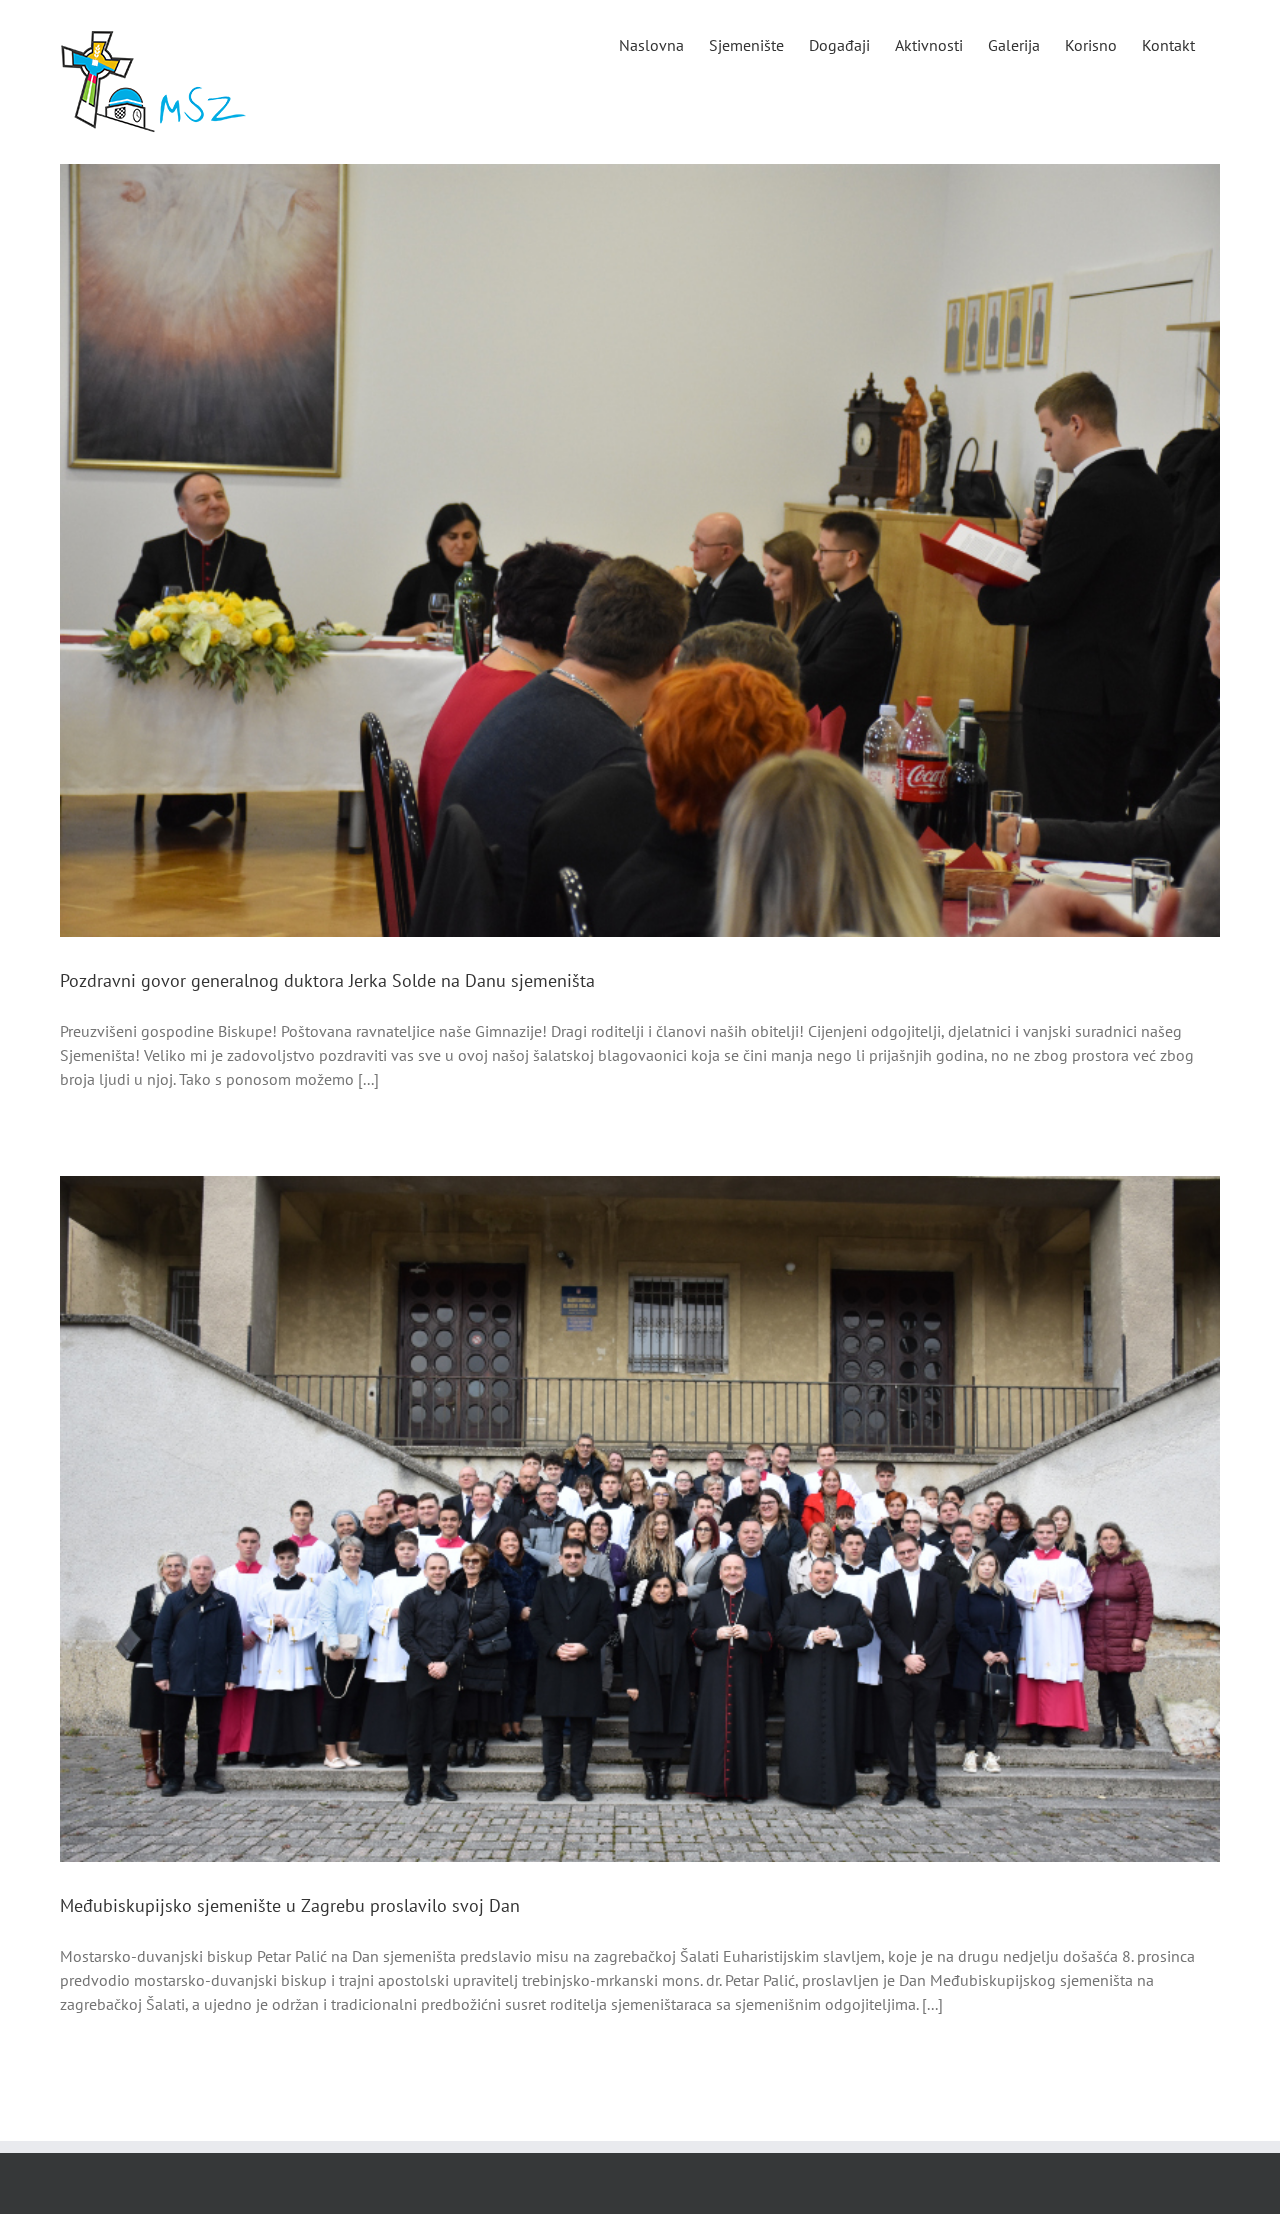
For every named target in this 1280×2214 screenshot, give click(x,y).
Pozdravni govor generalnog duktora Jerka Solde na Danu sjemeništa (327, 980)
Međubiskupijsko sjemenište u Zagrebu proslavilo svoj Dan (290, 1905)
